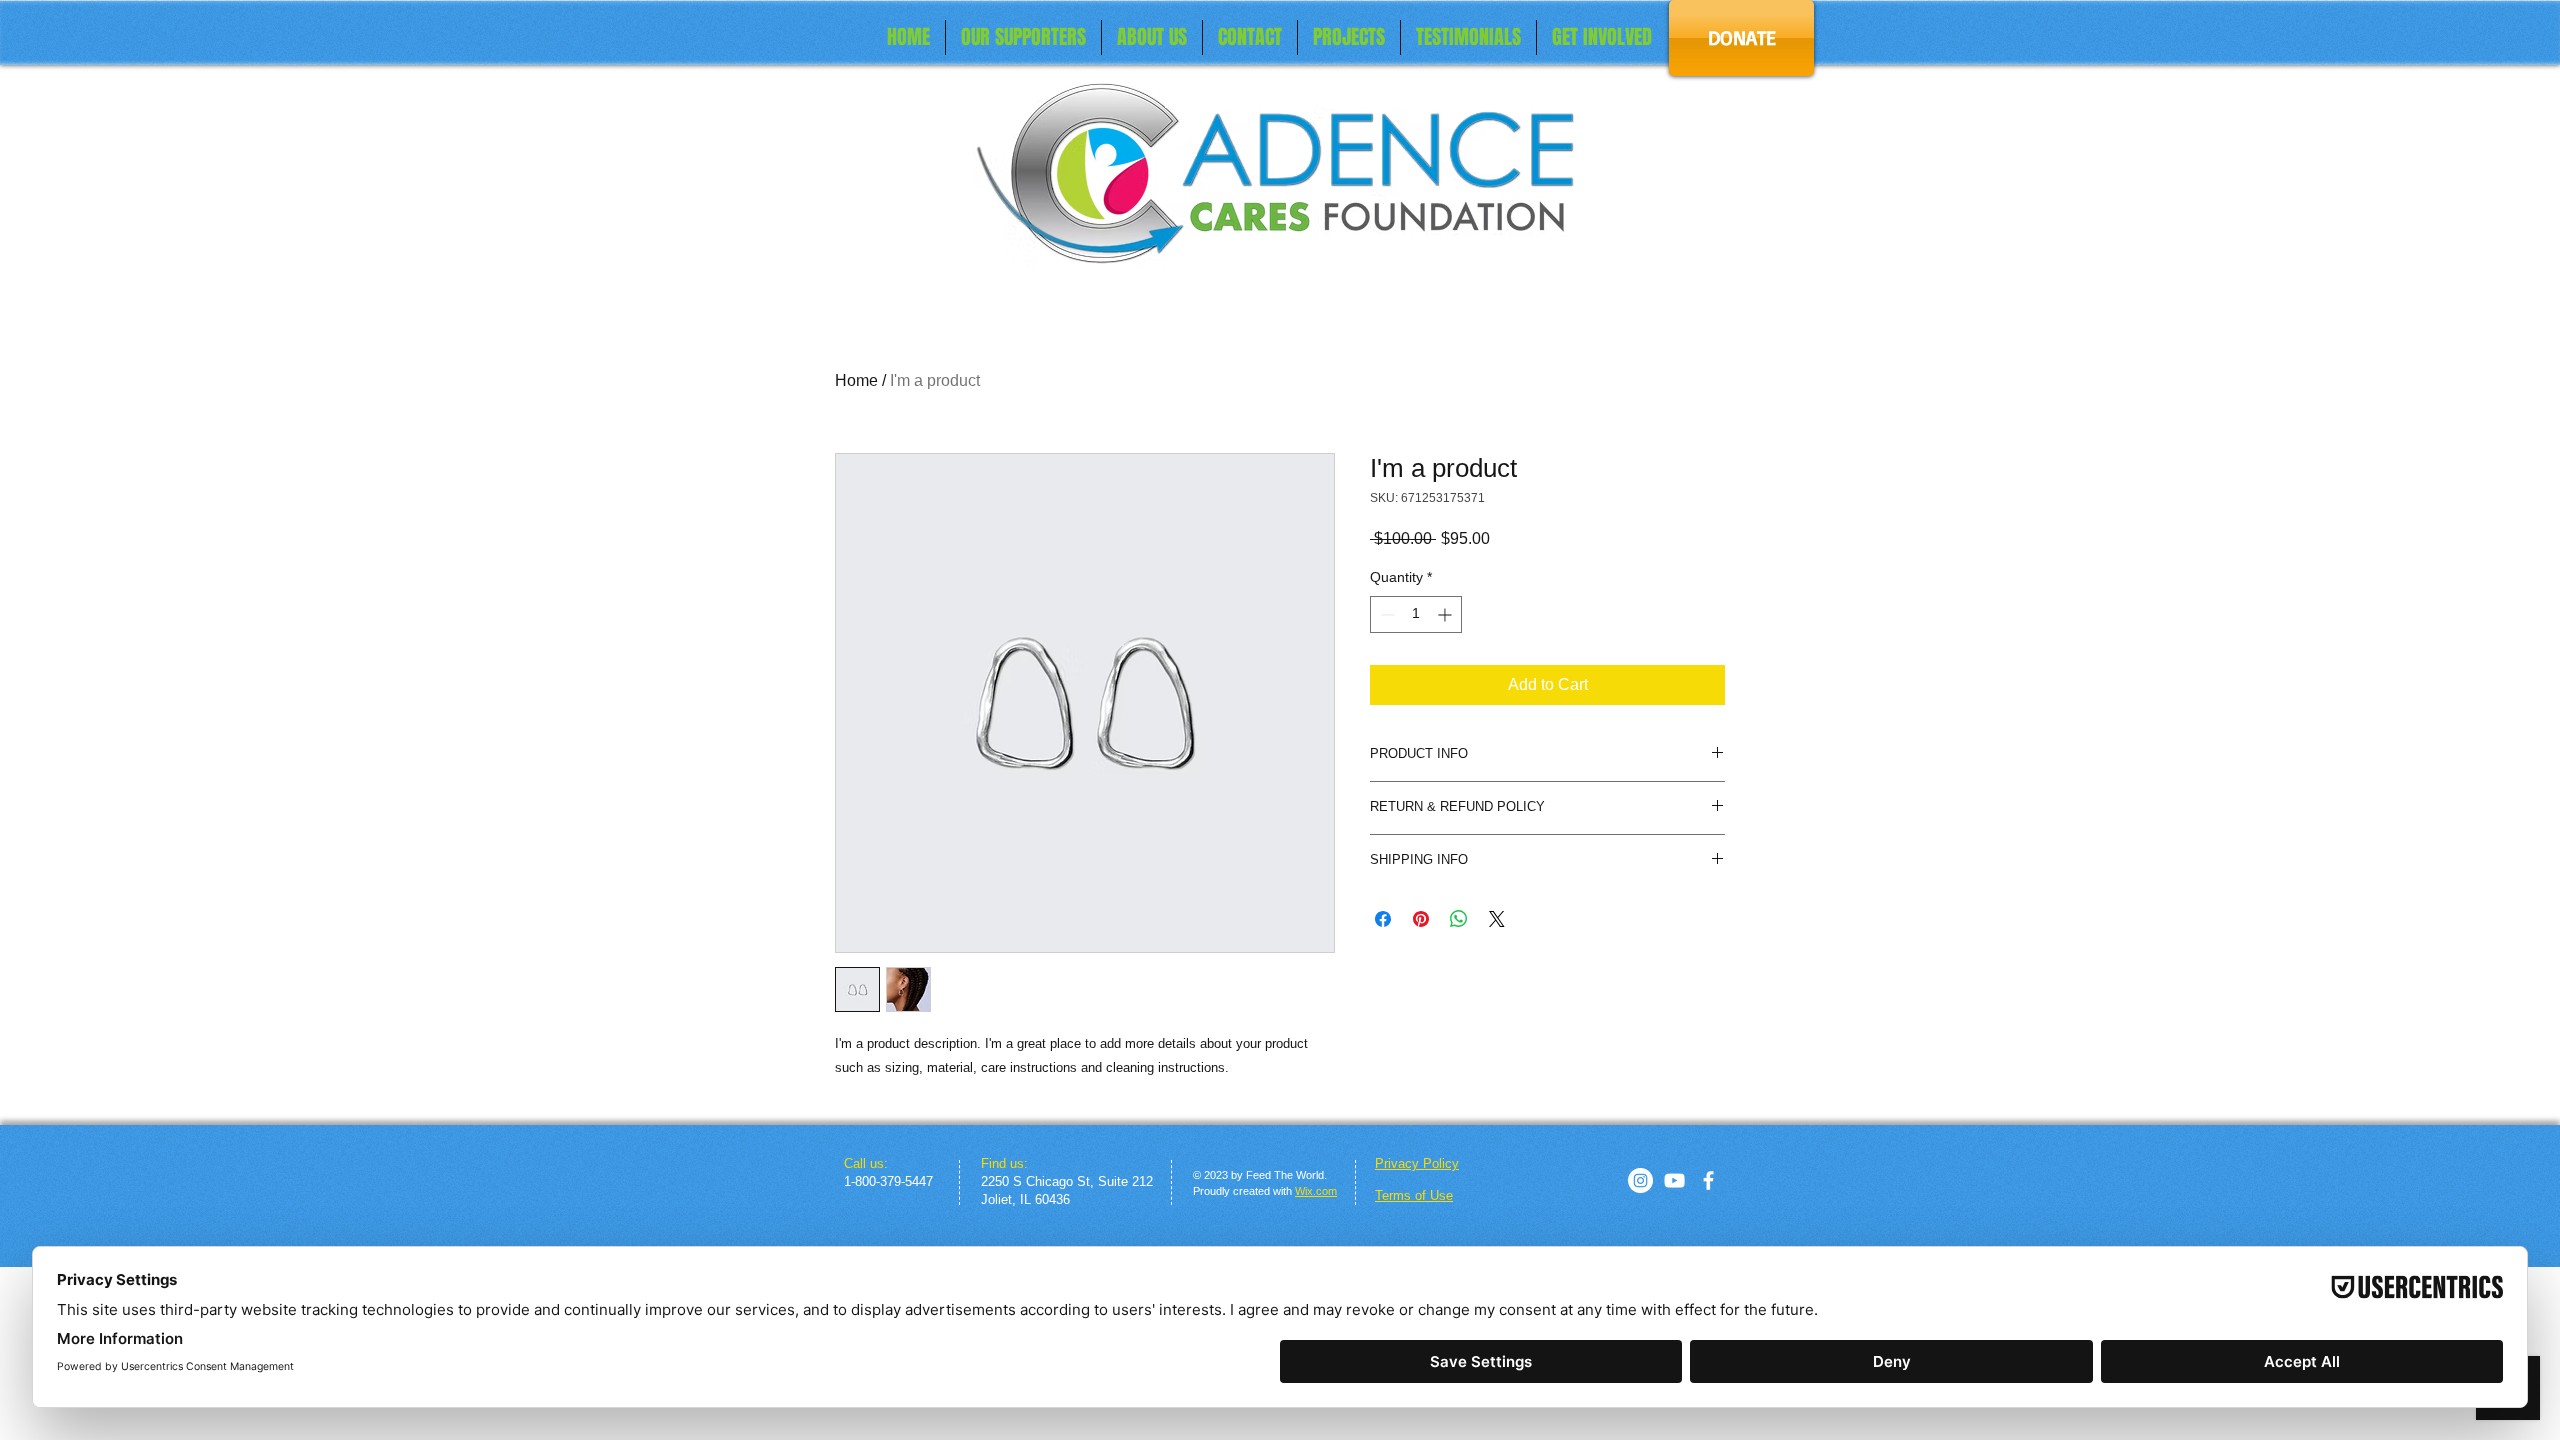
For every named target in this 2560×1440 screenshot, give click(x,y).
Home (856, 380)
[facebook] (1708, 1180)
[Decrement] (1385, 614)
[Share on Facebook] (1383, 919)
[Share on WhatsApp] (1459, 919)
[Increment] (1446, 614)
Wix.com (1316, 1191)
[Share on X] (1497, 919)
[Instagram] (1640, 1180)
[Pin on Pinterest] (1421, 919)
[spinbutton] (1416, 614)
